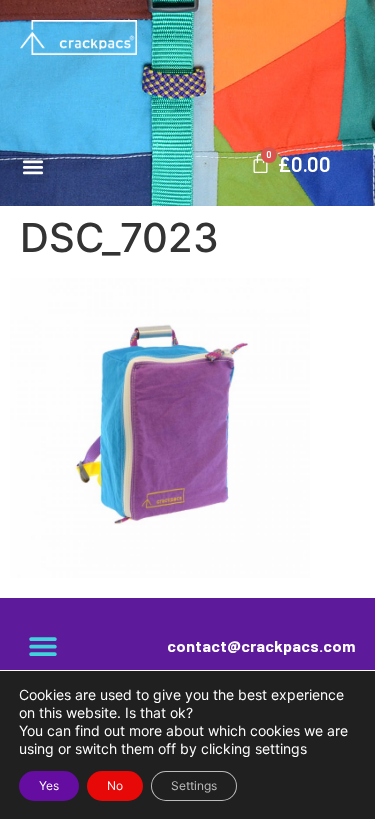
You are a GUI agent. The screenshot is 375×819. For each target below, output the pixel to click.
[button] (32, 166)
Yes (49, 785)
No (115, 785)
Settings (194, 785)
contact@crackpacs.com (261, 645)
